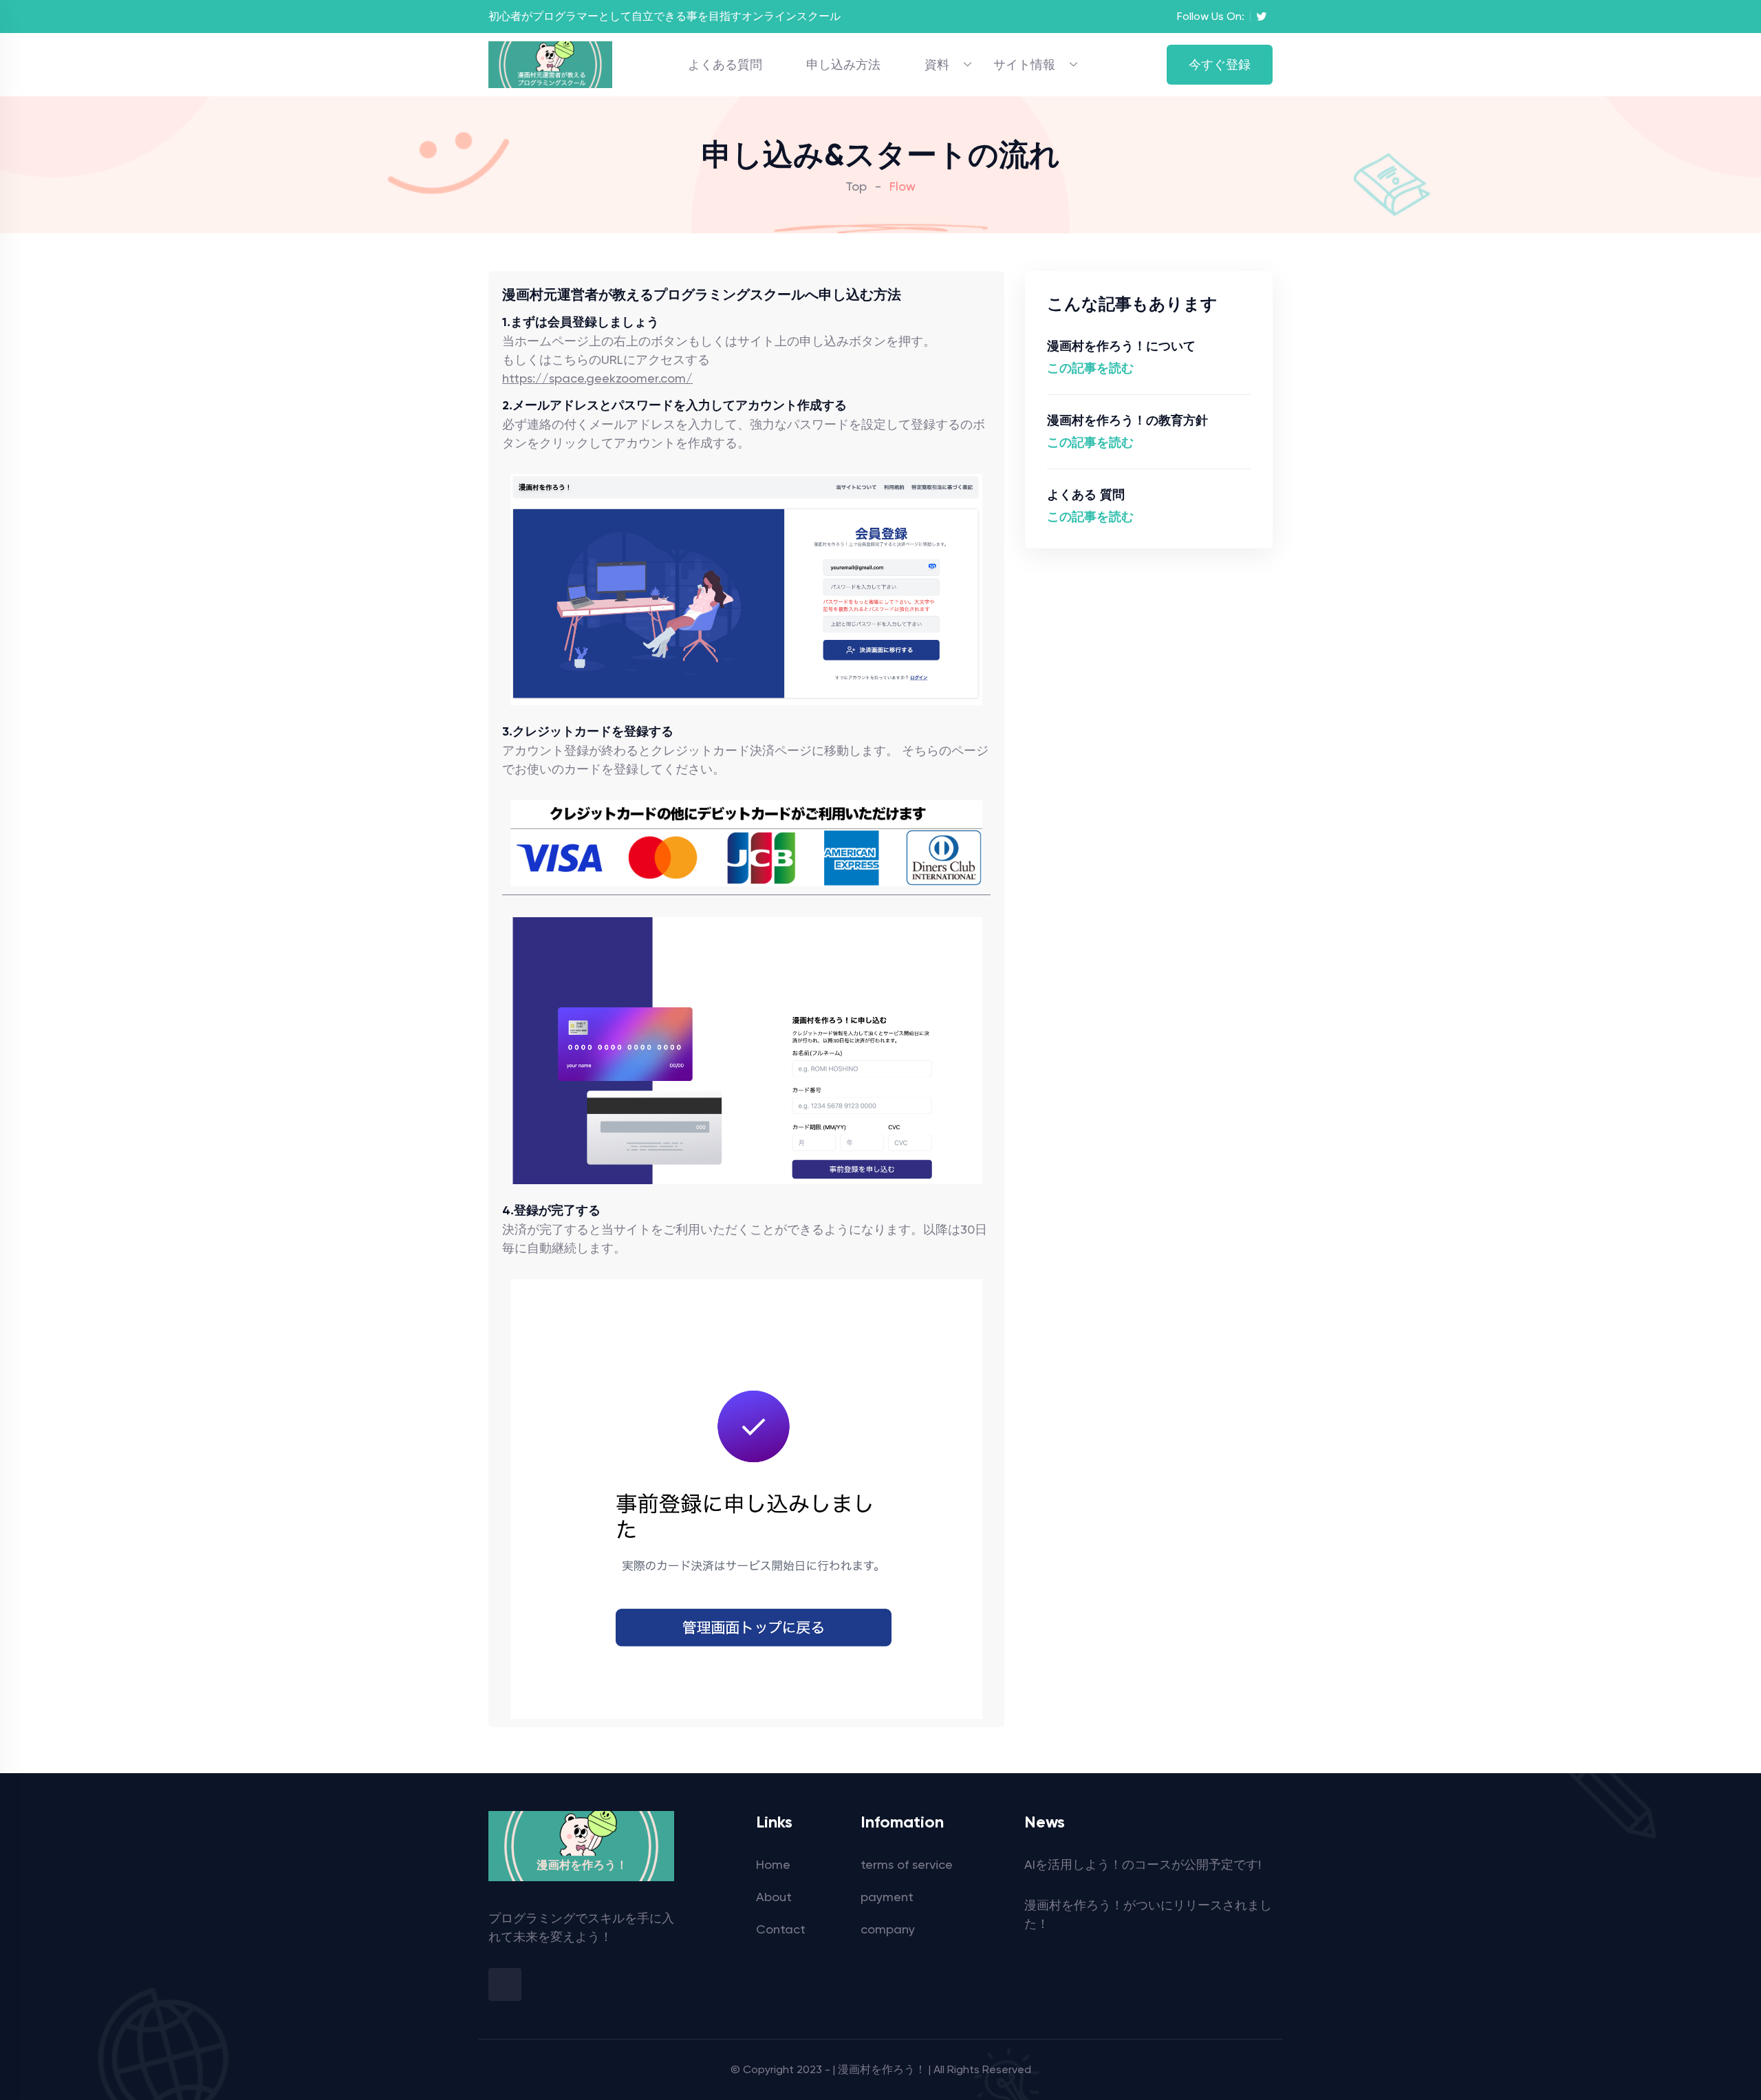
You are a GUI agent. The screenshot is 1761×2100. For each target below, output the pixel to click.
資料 (937, 64)
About (774, 1897)
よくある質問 (725, 64)
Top (856, 186)
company (888, 1929)
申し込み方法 (843, 64)
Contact (781, 1929)
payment (887, 1897)
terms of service (907, 1864)
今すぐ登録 (1220, 64)
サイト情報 (1024, 64)
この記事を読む (1090, 368)
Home (773, 1864)
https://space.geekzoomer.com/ (597, 378)
